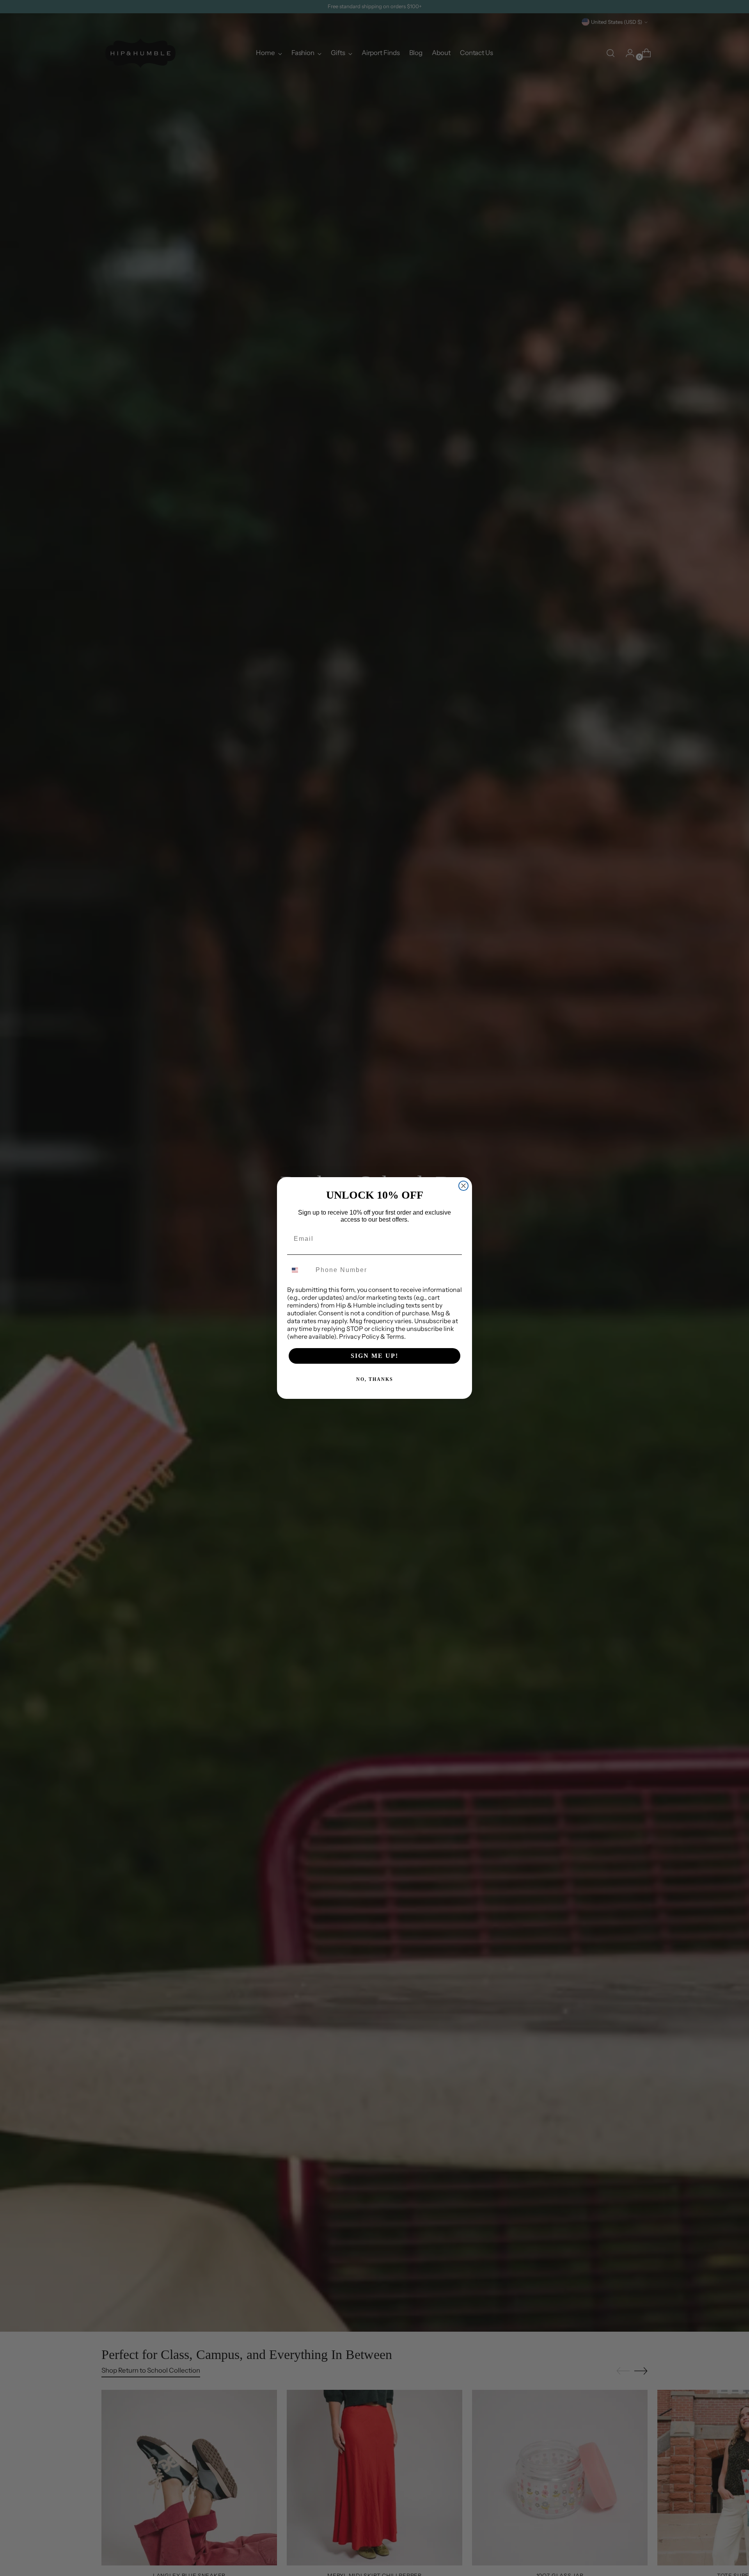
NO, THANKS (375, 1379)
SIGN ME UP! (374, 1356)
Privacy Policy (359, 1336)
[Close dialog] (463, 1186)
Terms (395, 1336)
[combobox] (300, 1270)
